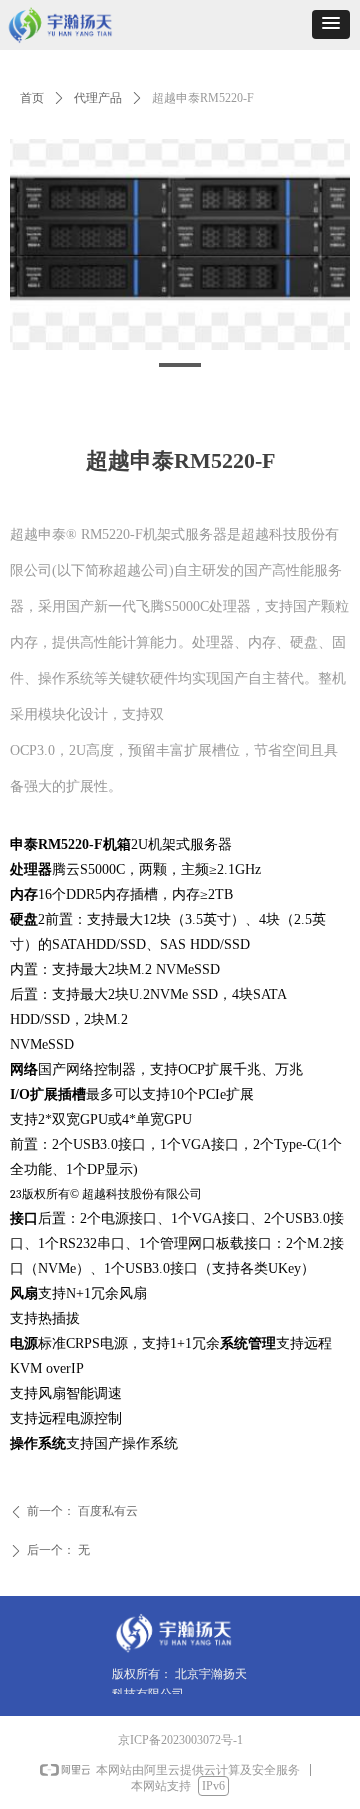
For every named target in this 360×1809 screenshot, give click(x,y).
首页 (32, 98)
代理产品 (98, 98)
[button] (331, 24)
